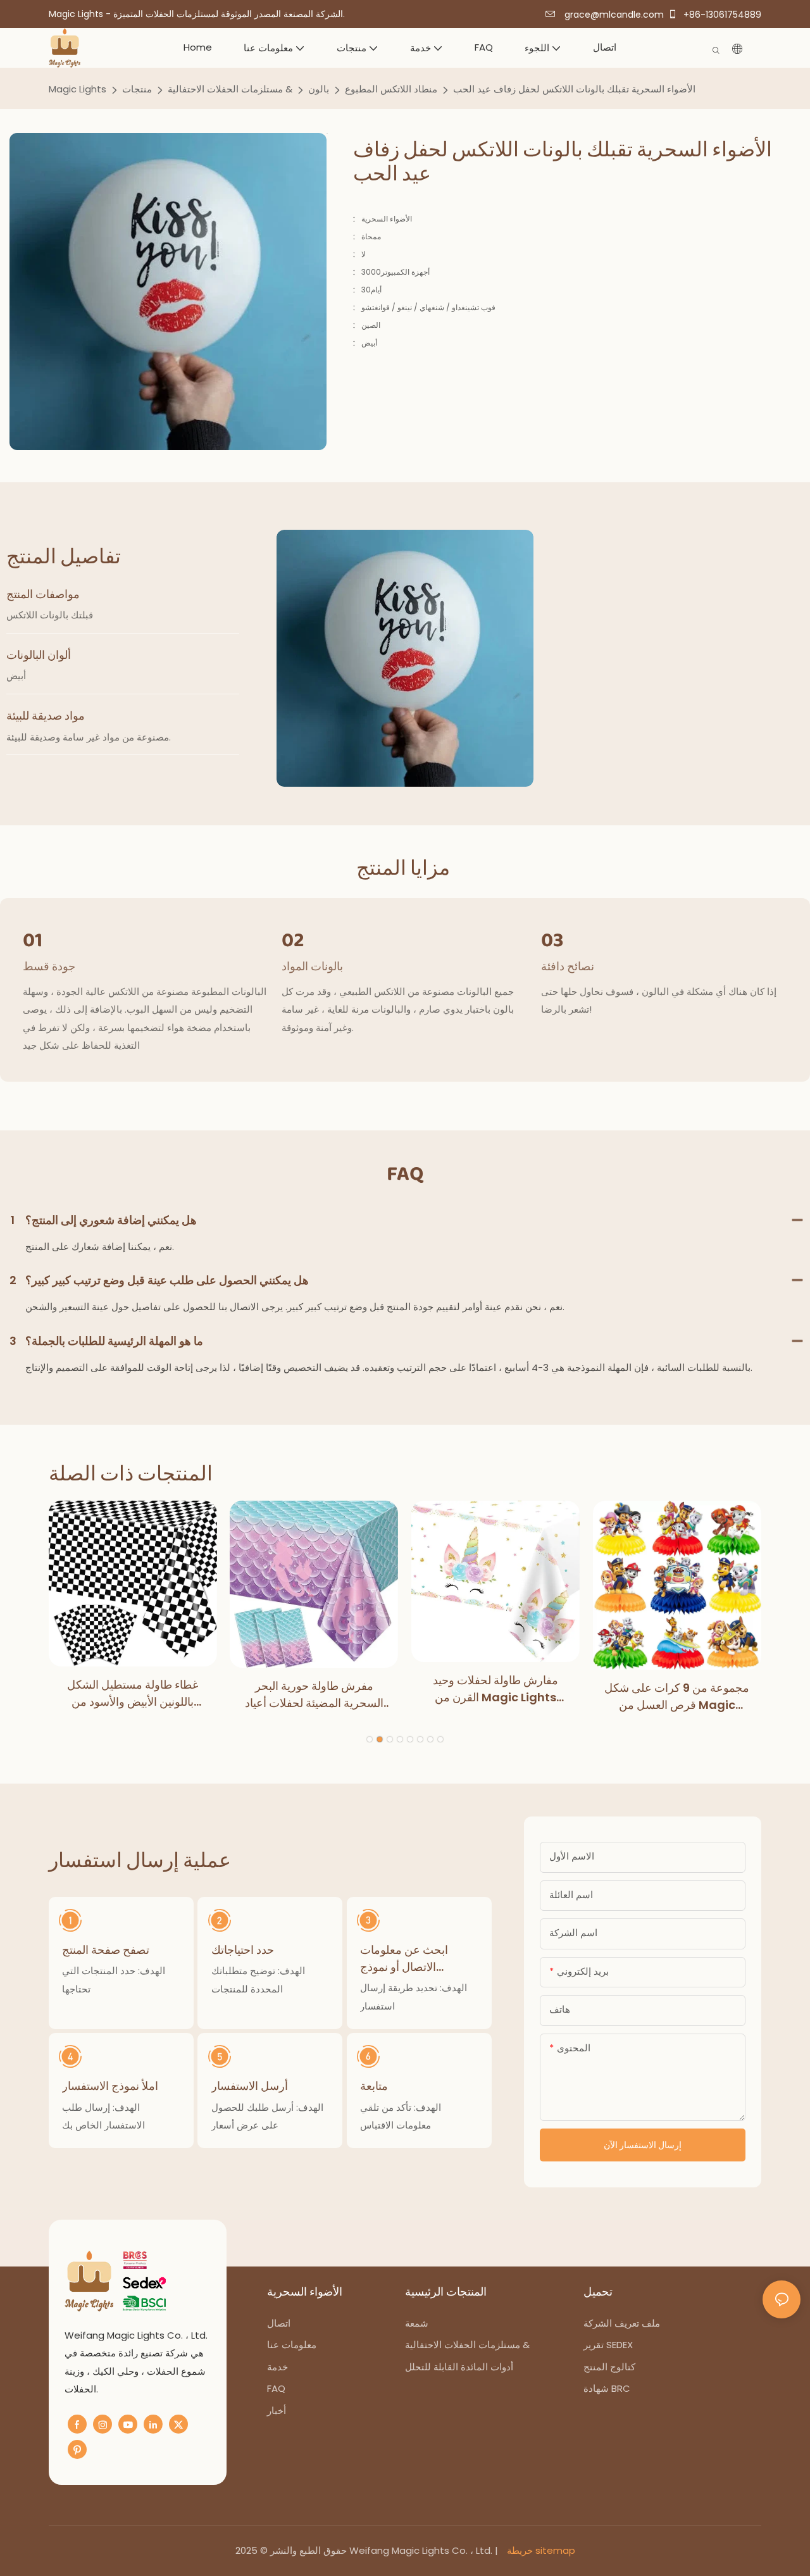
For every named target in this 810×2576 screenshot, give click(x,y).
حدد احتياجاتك (243, 1950)
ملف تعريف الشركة (622, 2323)
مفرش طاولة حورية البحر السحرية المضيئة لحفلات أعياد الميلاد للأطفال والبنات (314, 1695)
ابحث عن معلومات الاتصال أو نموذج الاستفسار (404, 1959)
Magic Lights (78, 89)
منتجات (137, 89)
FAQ (276, 2388)
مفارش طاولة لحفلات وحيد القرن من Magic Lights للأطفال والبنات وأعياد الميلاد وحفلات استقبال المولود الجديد (495, 1689)
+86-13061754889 (721, 15)
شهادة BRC (607, 2388)
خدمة (277, 2367)
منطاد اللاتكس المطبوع (391, 89)
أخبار (277, 2410)
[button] (370, 1739)
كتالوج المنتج (609, 2367)
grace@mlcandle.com (613, 15)
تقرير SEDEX (608, 2345)
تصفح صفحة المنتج (106, 1950)
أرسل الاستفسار (250, 2086)
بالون (319, 89)
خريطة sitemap (540, 2550)
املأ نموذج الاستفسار (110, 2086)
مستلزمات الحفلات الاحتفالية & (230, 89)
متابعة (374, 2086)
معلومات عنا (293, 2345)
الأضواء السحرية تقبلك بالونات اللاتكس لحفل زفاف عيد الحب (574, 89)
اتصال (279, 2323)
